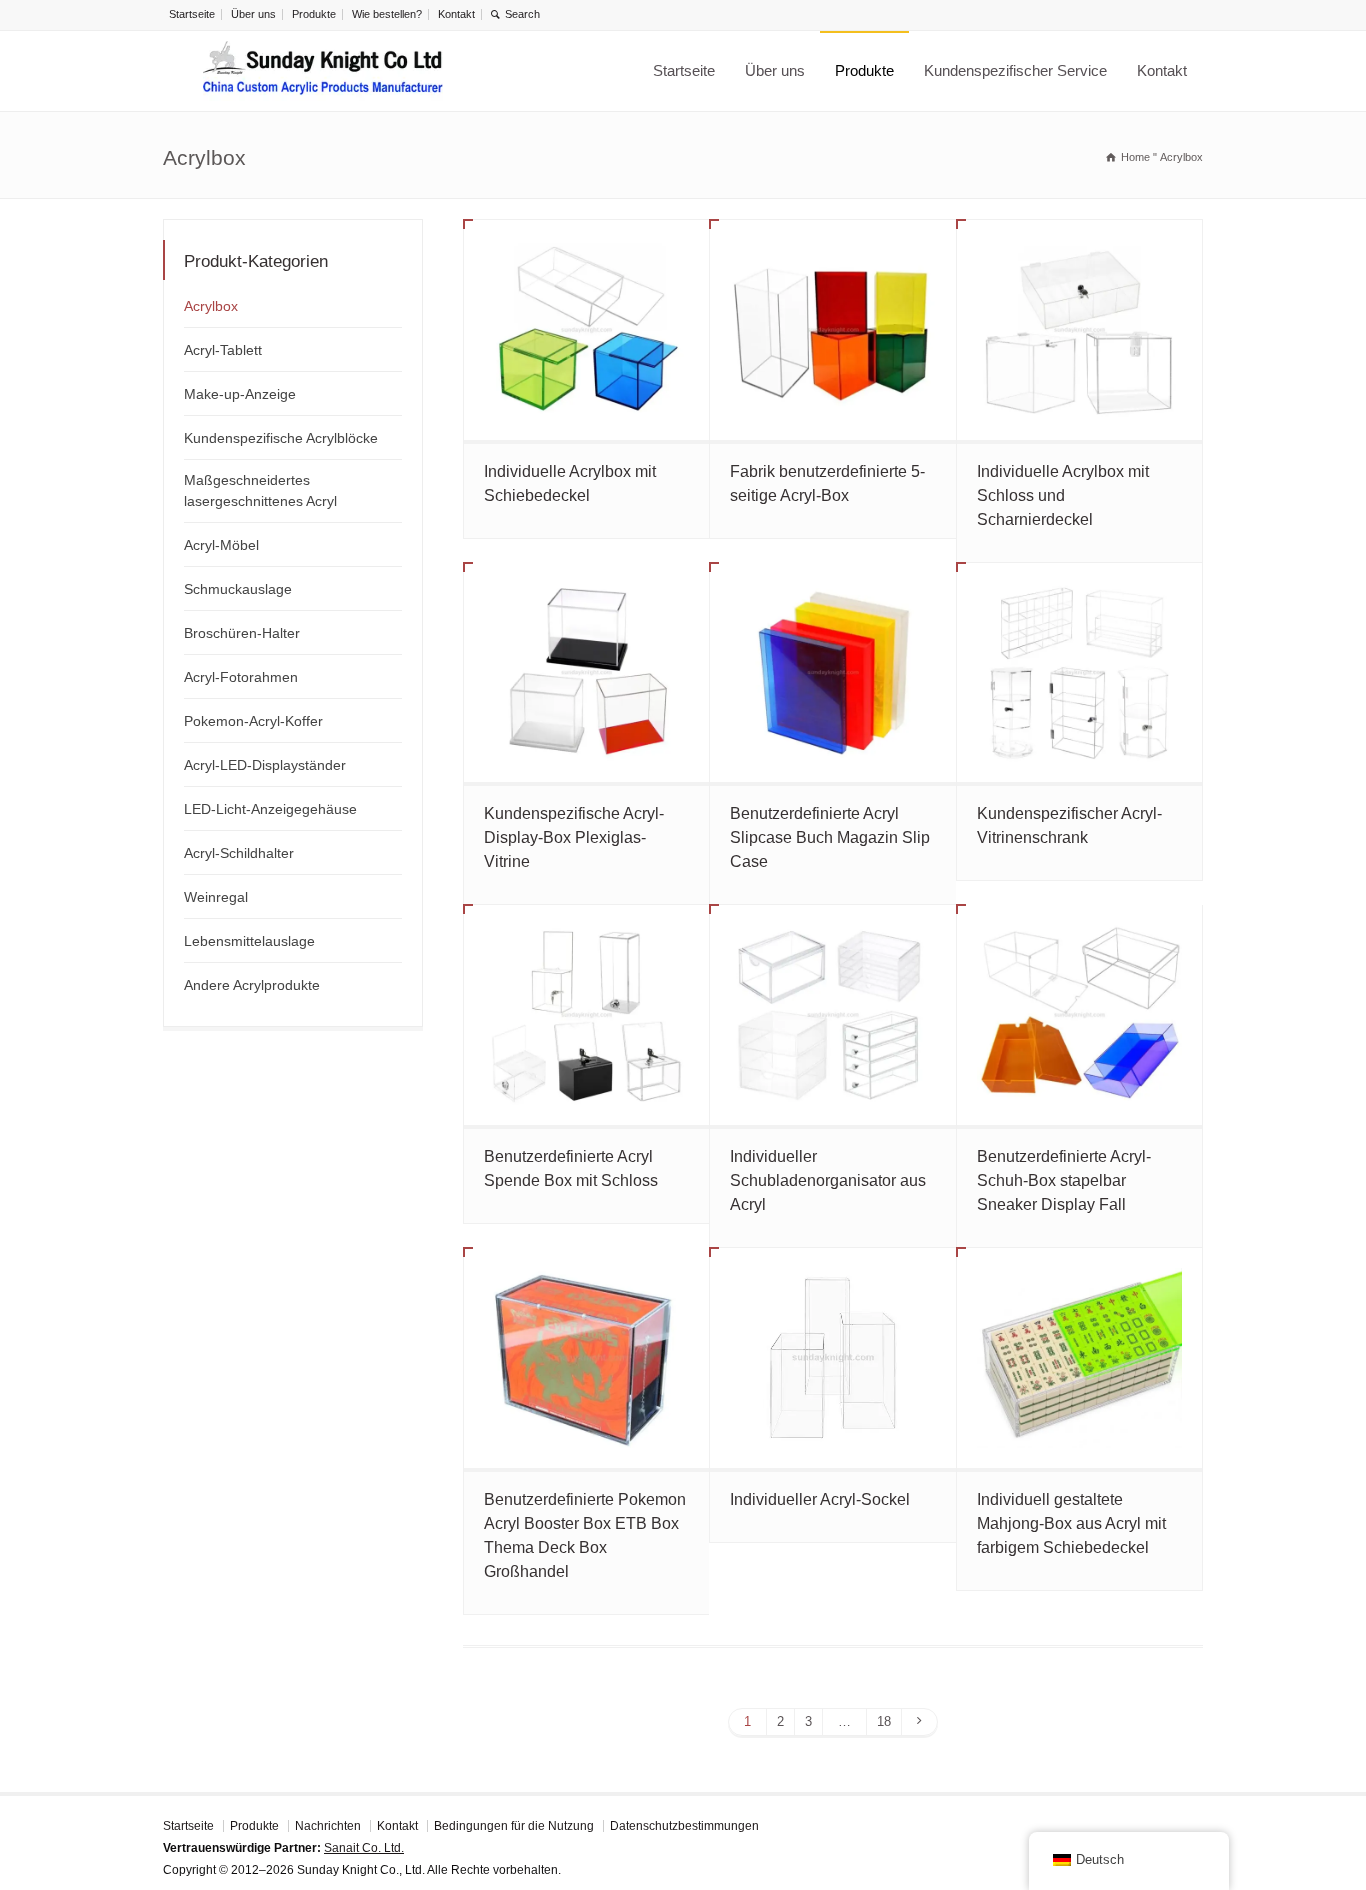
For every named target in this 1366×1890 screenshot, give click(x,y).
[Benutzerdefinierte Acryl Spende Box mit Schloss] (586, 1015)
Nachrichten (328, 1826)
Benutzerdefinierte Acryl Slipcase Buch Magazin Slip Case (830, 837)
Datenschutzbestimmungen (684, 1826)
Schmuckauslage (238, 589)
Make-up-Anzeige (240, 394)
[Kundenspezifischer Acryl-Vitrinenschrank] (1079, 673)
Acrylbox (211, 306)
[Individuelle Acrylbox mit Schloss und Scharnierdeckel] (1079, 330)
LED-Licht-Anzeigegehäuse (270, 809)
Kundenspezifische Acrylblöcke (281, 438)
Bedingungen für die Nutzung (514, 1826)
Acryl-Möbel (221, 545)
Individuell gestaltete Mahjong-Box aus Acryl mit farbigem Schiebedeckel (1071, 1523)
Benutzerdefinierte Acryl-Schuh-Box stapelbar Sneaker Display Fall (1064, 1180)
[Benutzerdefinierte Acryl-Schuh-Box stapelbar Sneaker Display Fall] (1079, 1015)
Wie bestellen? (387, 14)
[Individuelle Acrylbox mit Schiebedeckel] (586, 330)
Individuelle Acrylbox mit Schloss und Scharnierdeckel (1063, 495)
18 (884, 1721)
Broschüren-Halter (242, 633)
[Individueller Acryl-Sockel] (832, 1358)
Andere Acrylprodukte (252, 985)
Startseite (192, 14)
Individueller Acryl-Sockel (820, 1499)
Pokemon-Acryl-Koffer (253, 721)
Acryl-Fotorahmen (241, 677)
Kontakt (456, 14)
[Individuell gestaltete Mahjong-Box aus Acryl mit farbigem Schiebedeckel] (1079, 1358)
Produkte (314, 14)
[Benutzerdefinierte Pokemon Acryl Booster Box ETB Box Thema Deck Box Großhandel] (586, 1358)
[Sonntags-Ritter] (323, 71)
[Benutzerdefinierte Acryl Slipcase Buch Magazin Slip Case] (832, 673)
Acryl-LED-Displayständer (265, 765)
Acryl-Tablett (223, 350)
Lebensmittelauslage (249, 941)
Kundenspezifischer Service (1015, 70)
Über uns (253, 14)
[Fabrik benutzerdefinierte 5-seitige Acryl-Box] (832, 330)
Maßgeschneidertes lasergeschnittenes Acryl (260, 490)
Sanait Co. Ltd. (364, 1848)
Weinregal (216, 897)
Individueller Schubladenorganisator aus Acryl (828, 1180)
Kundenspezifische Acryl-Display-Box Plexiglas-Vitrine (574, 837)
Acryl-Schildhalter (239, 853)
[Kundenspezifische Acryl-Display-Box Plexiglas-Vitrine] (586, 673)
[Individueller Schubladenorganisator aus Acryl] (832, 1015)
